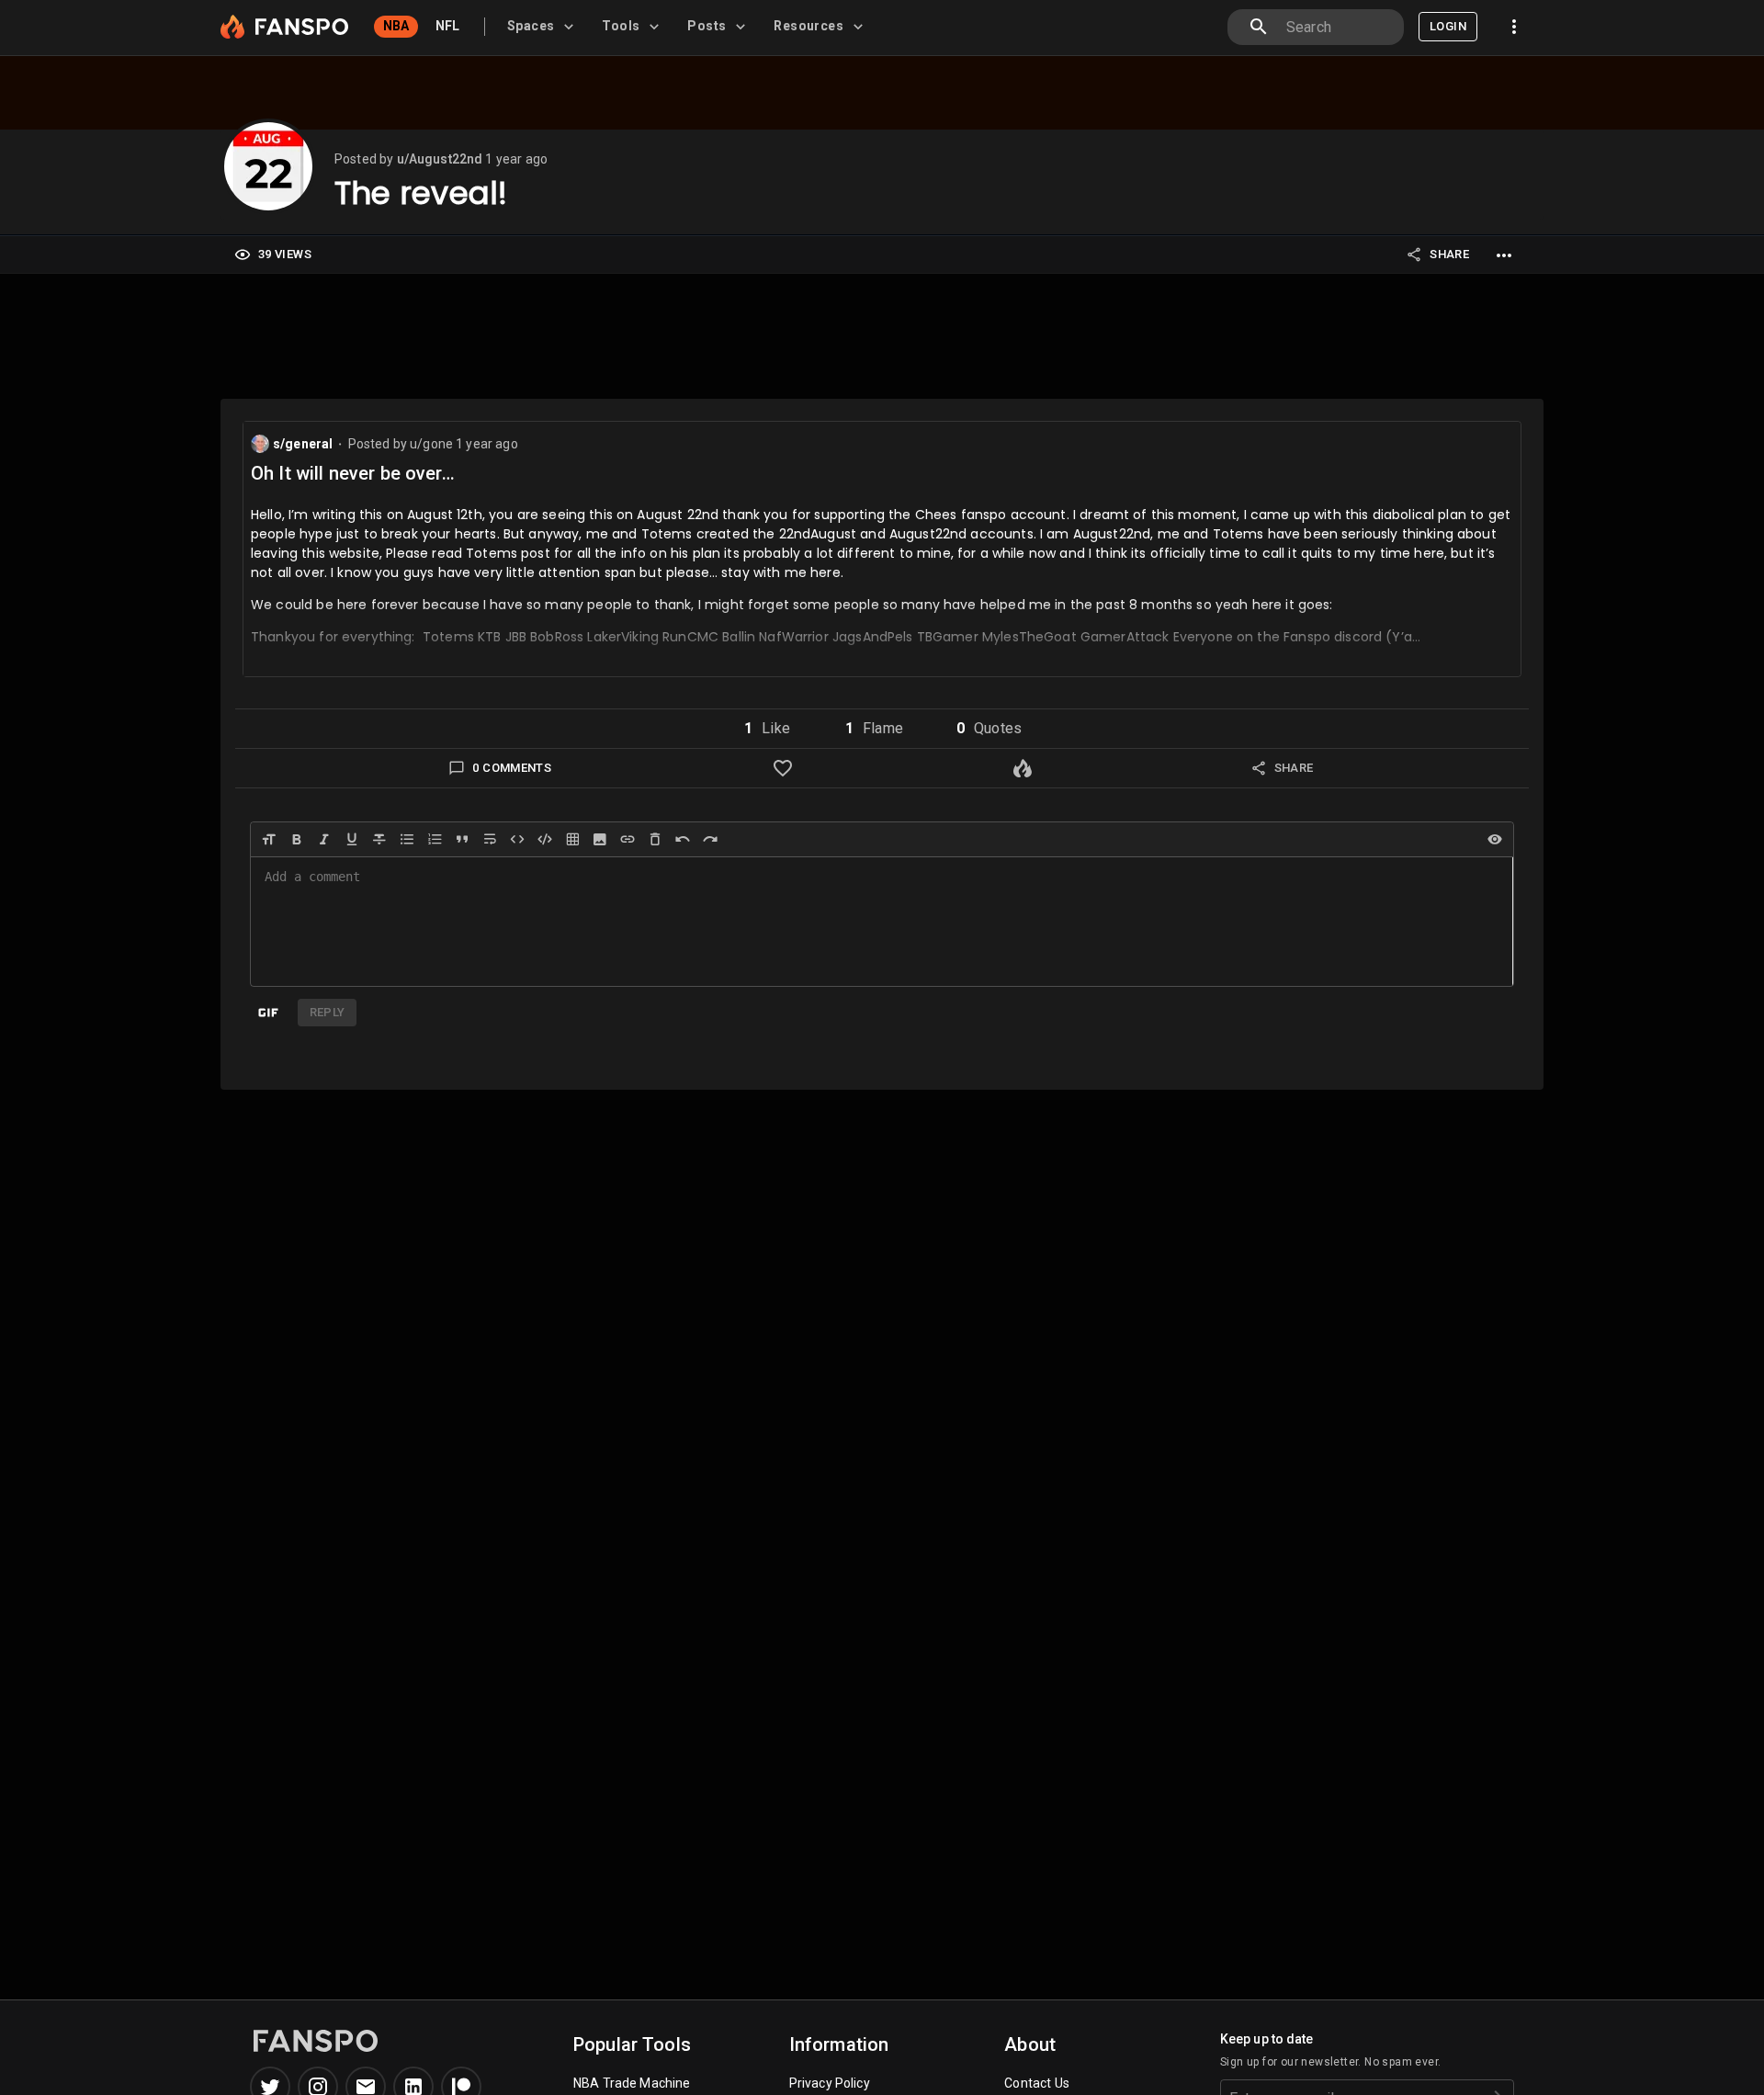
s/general (303, 444)
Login (1448, 26)
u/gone (433, 444)
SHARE (1449, 254)
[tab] (543, 27)
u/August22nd (440, 159)
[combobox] (1338, 27)
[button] (767, 729)
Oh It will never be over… (353, 473)
